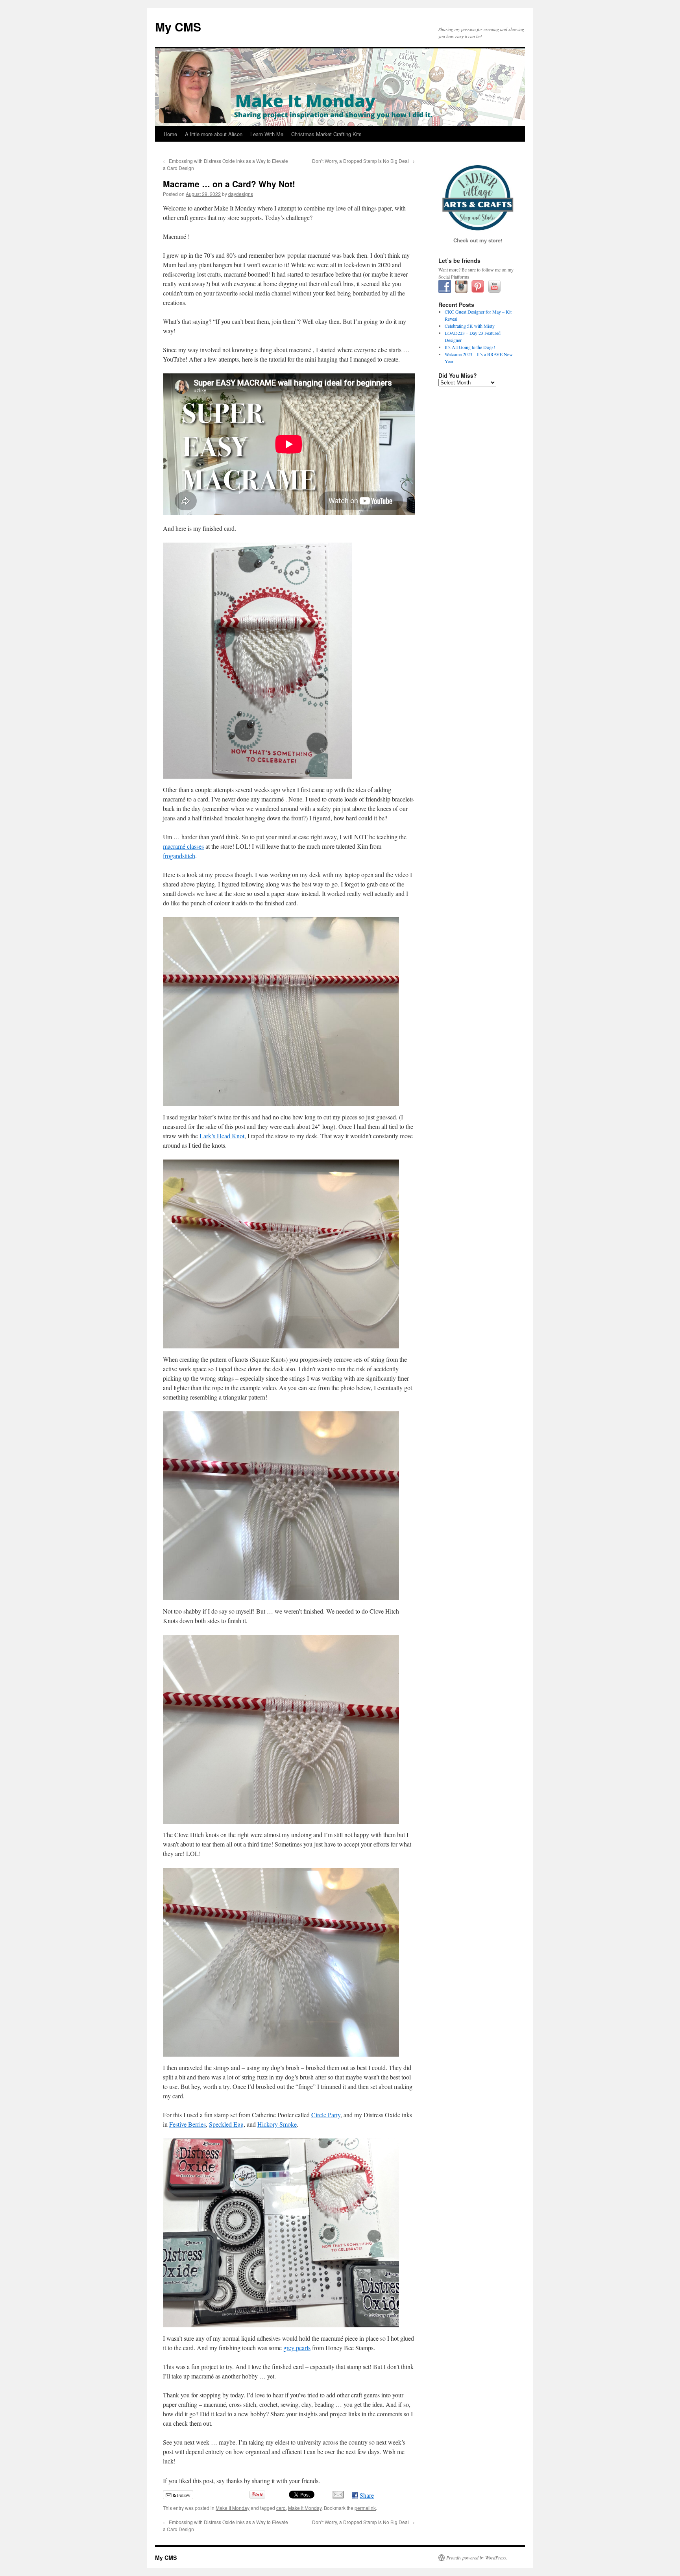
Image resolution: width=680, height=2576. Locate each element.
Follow (183, 2495)
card (281, 2508)
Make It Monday (233, 2508)
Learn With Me (267, 134)
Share (367, 2495)
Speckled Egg (226, 2124)
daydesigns (241, 194)
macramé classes (183, 846)
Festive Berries (188, 2124)
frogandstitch (179, 856)
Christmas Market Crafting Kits (326, 134)
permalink (365, 2508)
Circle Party (326, 2115)
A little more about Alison (214, 134)
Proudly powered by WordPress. (477, 2558)
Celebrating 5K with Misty (470, 326)
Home (170, 134)
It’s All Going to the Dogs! (470, 347)
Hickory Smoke (277, 2124)
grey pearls (297, 2348)
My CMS (178, 27)
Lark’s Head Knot (222, 1136)
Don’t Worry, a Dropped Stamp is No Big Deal (363, 161)
